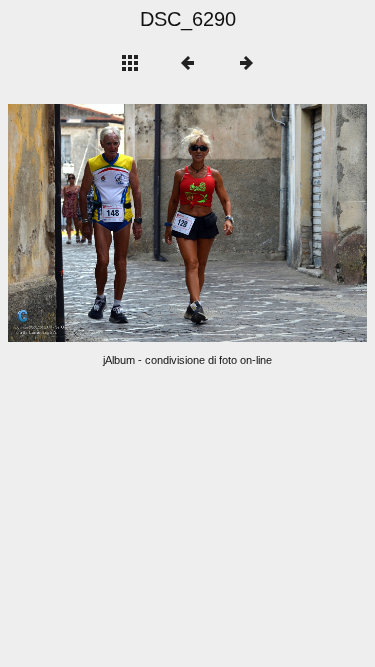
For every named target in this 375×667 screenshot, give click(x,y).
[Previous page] (80, 223)
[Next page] (259, 223)
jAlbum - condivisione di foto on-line (187, 360)
